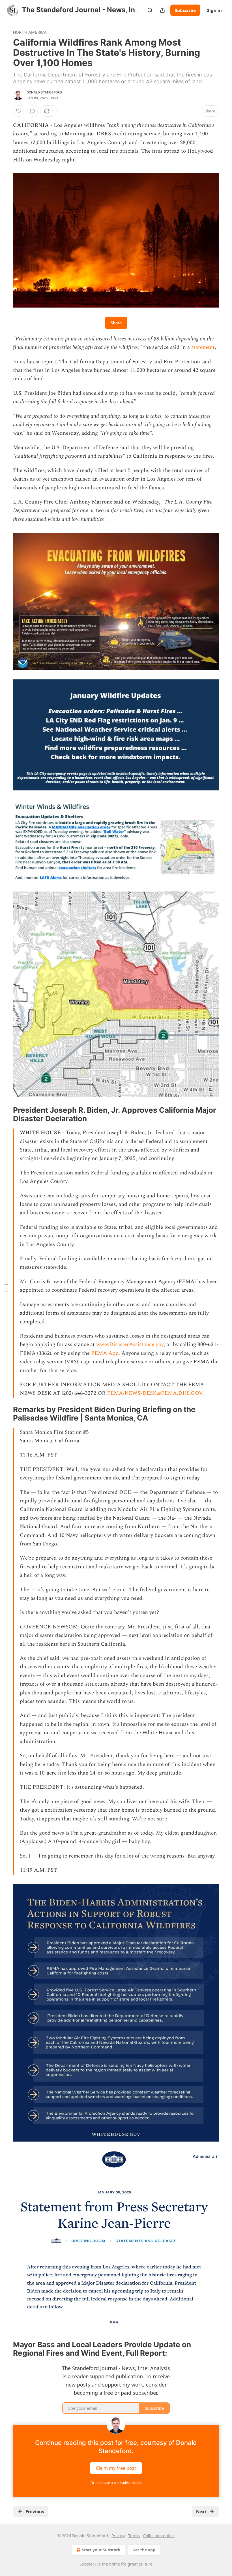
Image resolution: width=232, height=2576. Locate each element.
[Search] (150, 10)
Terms (134, 2536)
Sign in (214, 10)
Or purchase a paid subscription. (116, 2483)
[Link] (5, 1114)
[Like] (19, 111)
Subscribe (185, 10)
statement (203, 347)
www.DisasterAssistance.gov (130, 1344)
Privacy (118, 2536)
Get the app (144, 2550)
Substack (88, 2564)
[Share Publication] (162, 10)
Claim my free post (116, 2468)
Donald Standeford (44, 92)
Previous (35, 2511)
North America (30, 32)
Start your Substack (101, 2550)
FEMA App (105, 1353)
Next (201, 2511)
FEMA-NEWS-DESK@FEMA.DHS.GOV (155, 1393)
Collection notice (159, 2536)
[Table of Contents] (6, 1288)
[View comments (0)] (32, 111)
